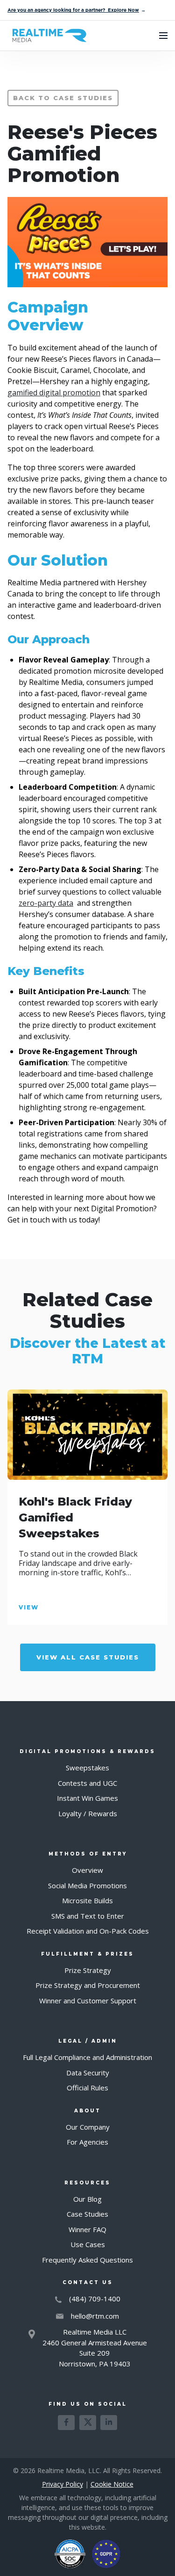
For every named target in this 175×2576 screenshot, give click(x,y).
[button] (163, 36)
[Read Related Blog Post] (87, 1435)
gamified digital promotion (54, 393)
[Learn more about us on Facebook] (66, 2423)
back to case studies (63, 98)
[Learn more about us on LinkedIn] (109, 2423)
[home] (47, 36)
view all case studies (88, 1657)
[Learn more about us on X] (88, 2423)
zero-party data (46, 903)
